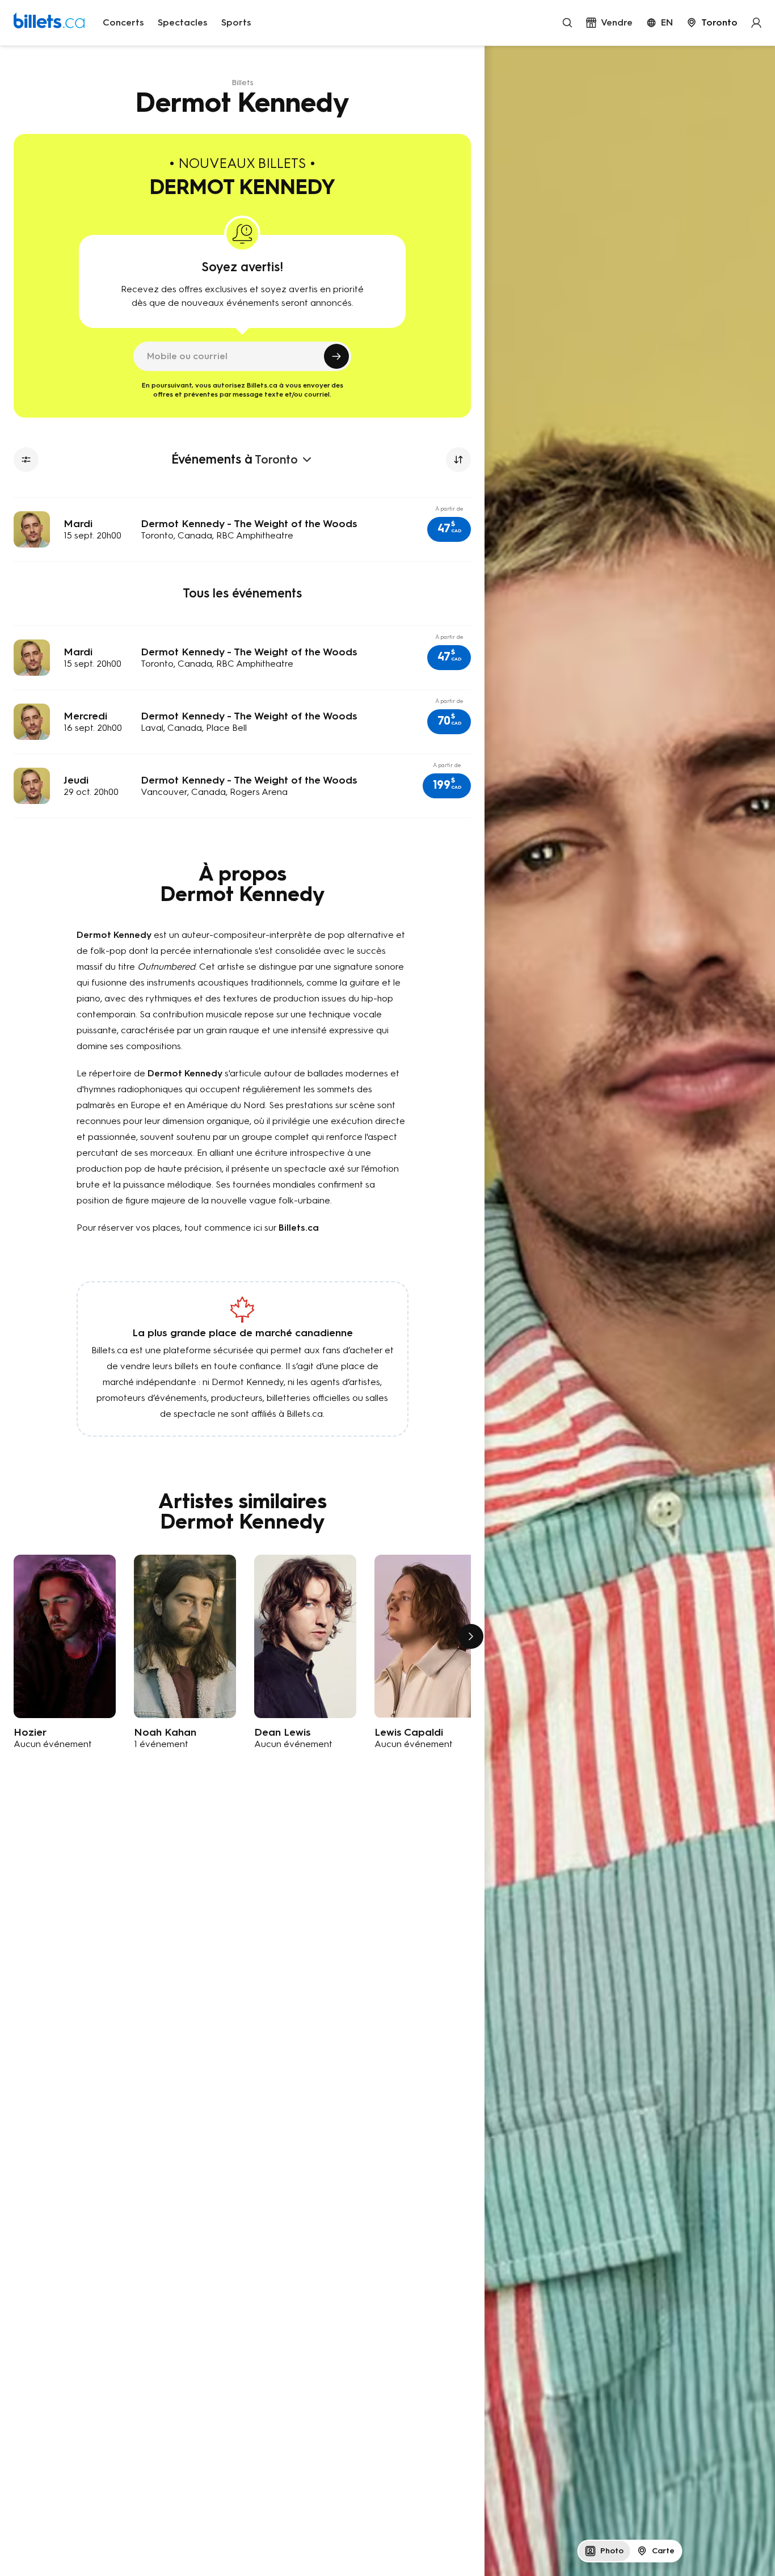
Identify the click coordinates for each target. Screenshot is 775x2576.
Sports (236, 22)
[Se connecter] (756, 23)
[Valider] (336, 356)
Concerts (123, 22)
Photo (612, 2551)
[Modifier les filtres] (26, 460)
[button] (449, 529)
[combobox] (712, 23)
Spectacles (183, 22)
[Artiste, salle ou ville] (567, 23)
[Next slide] (471, 1636)
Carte (663, 2551)
